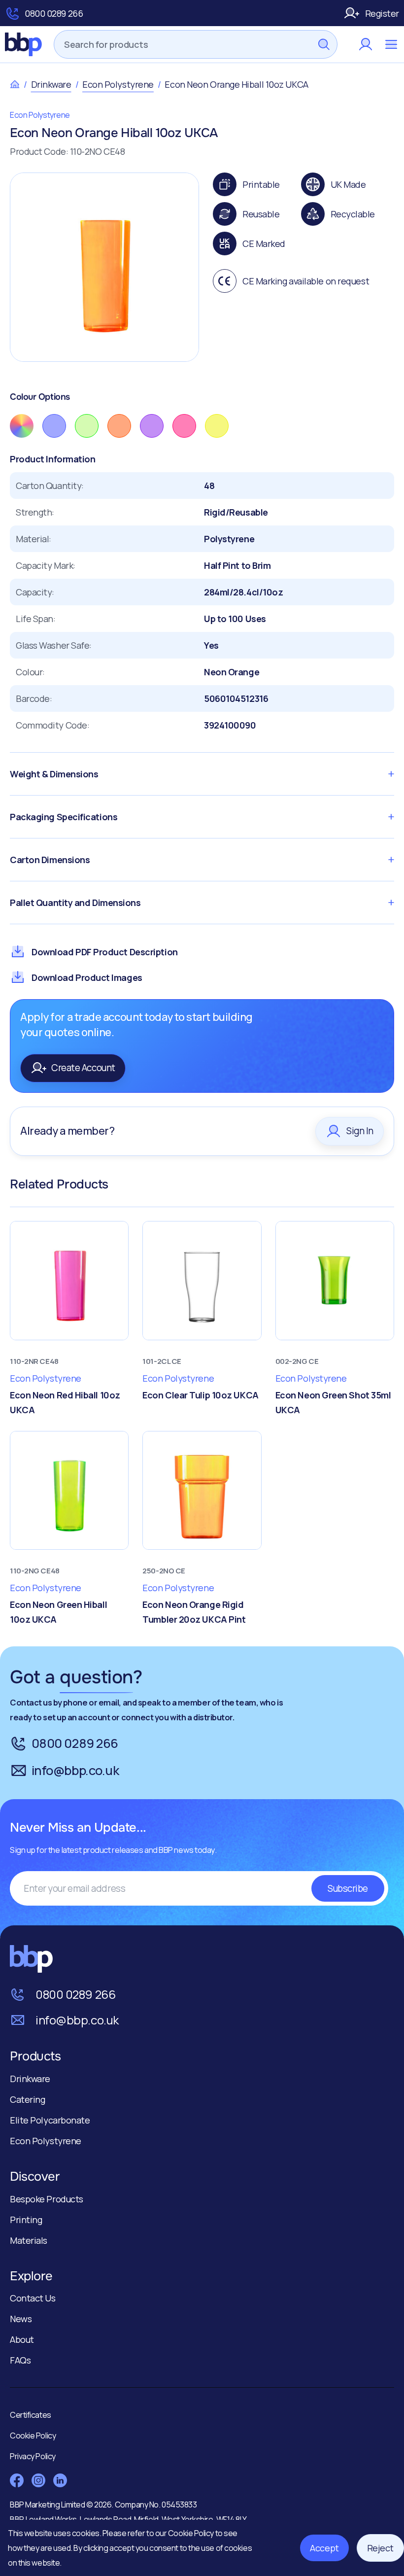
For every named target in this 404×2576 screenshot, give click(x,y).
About (22, 2339)
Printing (26, 2220)
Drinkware (51, 84)
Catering (27, 2099)
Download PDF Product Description (105, 952)
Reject (380, 2548)
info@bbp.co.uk (75, 1770)
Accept (324, 2548)
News (21, 2319)
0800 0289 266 (54, 13)
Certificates (31, 2415)
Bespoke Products (47, 2199)
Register (382, 13)
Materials (29, 2240)
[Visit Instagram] (38, 2480)
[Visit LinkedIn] (60, 2480)
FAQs (20, 2360)
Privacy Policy (33, 2456)
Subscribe (348, 1888)
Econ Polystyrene (118, 84)
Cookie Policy (192, 2533)
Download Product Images (87, 977)
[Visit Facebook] (17, 2480)
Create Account (83, 1068)
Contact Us (33, 2298)
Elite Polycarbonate (50, 2120)
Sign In (360, 1131)
